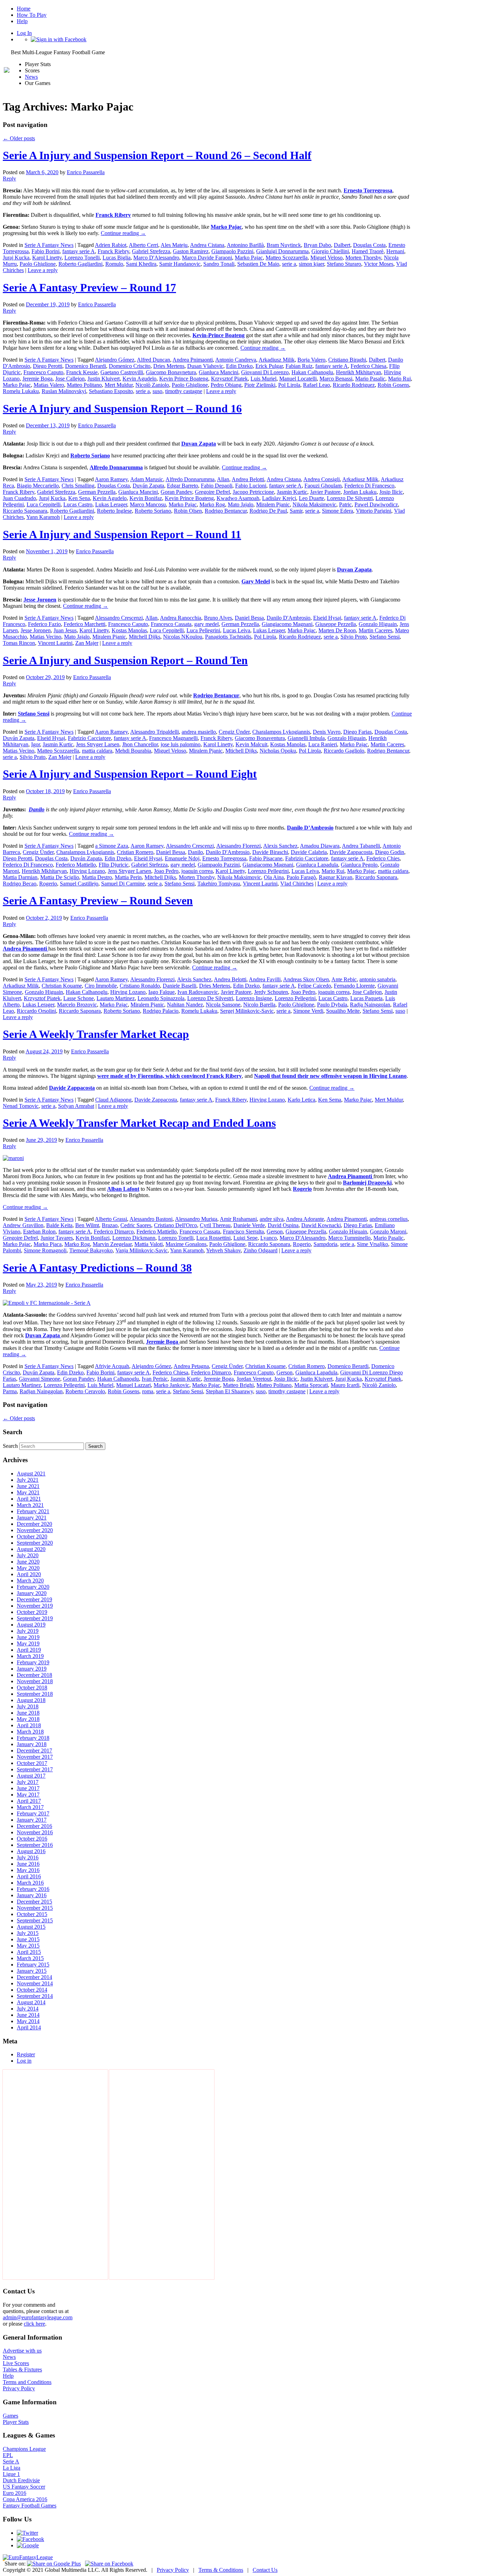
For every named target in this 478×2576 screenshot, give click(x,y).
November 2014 (35, 1983)
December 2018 (34, 1675)
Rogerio (48, 884)
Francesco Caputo (43, 372)
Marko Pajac (249, 258)
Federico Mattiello (76, 865)
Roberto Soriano (153, 511)
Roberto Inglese (114, 511)
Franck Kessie (82, 372)
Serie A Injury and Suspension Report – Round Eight (130, 774)
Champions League (24, 2449)
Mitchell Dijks (145, 637)
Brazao (110, 1225)
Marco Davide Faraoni (207, 258)
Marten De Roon (337, 630)
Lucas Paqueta (366, 998)
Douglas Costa (369, 245)
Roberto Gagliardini (80, 264)
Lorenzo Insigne (254, 998)
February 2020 (33, 1587)
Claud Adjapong (113, 1100)
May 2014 (28, 2021)
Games (10, 2416)
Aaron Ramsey (111, 479)
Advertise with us (22, 2351)
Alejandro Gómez (115, 360)
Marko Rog (212, 504)
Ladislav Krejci (279, 498)
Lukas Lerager (111, 504)
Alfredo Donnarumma (190, 479)
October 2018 (32, 1688)
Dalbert (342, 245)
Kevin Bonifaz (146, 498)
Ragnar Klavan (336, 877)
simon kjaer (311, 264)
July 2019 (28, 1631)
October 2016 (32, 1839)
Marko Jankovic (171, 1385)
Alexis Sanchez (280, 846)
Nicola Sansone (223, 1005)
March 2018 (30, 1732)
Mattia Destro (97, 877)
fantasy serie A (79, 251)
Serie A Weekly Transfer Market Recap (96, 1034)
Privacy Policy (19, 2388)
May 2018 (28, 1719)
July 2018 (28, 1706)
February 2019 (33, 1662)
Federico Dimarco (114, 1232)
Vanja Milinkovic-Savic (142, 1250)
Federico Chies (383, 858)
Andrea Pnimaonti (193, 360)
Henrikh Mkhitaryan (358, 372)
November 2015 (35, 1908)
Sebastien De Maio (258, 264)
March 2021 (30, 1505)
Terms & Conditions (221, 2570)
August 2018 (31, 1700)
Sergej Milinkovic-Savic (247, 1011)
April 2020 (29, 1574)
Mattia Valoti (149, 1244)
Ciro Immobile (101, 986)
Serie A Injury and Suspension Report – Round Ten (125, 660)
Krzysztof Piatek (229, 379)
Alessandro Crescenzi (119, 618)
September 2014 (35, 1996)
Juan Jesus (65, 630)
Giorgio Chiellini (330, 251)
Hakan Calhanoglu (312, 372)
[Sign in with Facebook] (59, 39)
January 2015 (32, 1971)
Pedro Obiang (226, 385)
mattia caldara (97, 751)
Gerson (275, 1232)
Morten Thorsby (363, 258)
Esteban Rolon (39, 1232)
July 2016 (28, 1858)
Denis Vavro (327, 732)
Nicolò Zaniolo (152, 385)
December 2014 (34, 1977)
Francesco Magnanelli (173, 738)
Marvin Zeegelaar (112, 1244)
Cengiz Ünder (234, 732)
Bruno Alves (218, 618)
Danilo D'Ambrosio (289, 618)
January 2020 (32, 1593)
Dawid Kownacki (321, 1225)
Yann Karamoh (43, 517)
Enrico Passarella (86, 172)
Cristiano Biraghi (347, 360)
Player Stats (16, 2422)
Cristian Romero (135, 852)
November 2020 (35, 1530)
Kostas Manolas (129, 630)
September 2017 (35, 1769)
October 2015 (32, 1914)
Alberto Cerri (143, 245)
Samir (296, 511)
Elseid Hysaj (327, 618)
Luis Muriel (263, 379)
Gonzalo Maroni (388, 1232)
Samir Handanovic (180, 264)
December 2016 (34, 1826)
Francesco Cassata (171, 624)
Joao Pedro (166, 871)
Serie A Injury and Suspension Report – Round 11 (122, 534)
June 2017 (28, 1788)
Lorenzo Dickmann (134, 1238)
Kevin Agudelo (139, 379)
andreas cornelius (389, 1219)
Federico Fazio (44, 624)
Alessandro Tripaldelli (154, 732)
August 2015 (31, 1927)
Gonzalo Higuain (378, 624)
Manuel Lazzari (133, 1385)
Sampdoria (325, 1244)
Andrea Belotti (248, 479)
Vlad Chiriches (297, 884)
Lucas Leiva (237, 630)
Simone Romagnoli (45, 1250)
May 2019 (28, 1643)
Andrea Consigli (322, 479)
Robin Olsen (188, 511)
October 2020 (32, 1536)
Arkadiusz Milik (277, 360)
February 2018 (33, 1738)
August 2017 (31, 1776)
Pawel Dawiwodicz (376, 504)
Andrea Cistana (207, 245)
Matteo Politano (84, 385)
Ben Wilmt (87, 1225)
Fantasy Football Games (30, 2506)
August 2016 (31, 1851)
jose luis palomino (181, 744)
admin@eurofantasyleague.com (38, 2317)
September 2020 (35, 1543)
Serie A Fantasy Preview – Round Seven (98, 901)
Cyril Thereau (215, 1225)
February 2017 (33, 1813)
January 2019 (32, 1669)
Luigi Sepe (245, 1238)
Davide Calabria (309, 852)
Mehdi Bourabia (133, 751)
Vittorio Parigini (374, 511)
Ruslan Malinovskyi (64, 391)
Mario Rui (399, 379)
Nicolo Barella (259, 1005)
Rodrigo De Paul (268, 511)
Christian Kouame (62, 986)
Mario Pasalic (370, 379)
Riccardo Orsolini (36, 1011)
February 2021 (33, 1511)
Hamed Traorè (368, 251)
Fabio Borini (45, 251)
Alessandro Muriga (196, 1219)
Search (10, 1446)
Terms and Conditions (27, 2382)
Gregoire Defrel (212, 492)
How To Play (32, 15)
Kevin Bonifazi (93, 1238)
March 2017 (30, 1807)
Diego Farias (357, 732)
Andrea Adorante (305, 1219)
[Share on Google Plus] (54, 2564)
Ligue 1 (11, 2474)
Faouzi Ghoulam (323, 486)
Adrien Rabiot (111, 245)
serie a (289, 264)
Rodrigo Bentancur (226, 511)
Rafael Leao (317, 385)
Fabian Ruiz (299, 366)
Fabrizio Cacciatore (89, 738)
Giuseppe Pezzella (336, 624)
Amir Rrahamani (238, 1219)
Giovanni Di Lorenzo (265, 372)
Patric (345, 504)
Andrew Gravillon (23, 1225)
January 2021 (32, 1518)
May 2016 (28, 1870)
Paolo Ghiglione (38, 264)
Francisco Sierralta (243, 1232)
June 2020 (28, 1562)
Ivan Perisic (155, 1379)
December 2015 (34, 1902)
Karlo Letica (301, 1100)
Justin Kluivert (104, 379)
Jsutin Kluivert (316, 1379)
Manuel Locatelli (298, 379)
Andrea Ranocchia (181, 618)
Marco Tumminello (349, 1238)
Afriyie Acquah (112, 1366)
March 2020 (30, 1581)
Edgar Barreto (182, 486)
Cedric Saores (136, 1225)
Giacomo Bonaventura (260, 738)
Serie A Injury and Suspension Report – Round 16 (122, 408)
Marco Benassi (336, 379)
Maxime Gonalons (186, 1244)
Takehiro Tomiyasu (219, 884)
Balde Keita (59, 1225)
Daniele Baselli (180, 986)
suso (157, 391)
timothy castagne (184, 391)
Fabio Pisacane (266, 858)
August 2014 (31, 2002)
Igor (36, 744)
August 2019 (31, 1625)
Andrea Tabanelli (361, 846)
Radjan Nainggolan (41, 1391)
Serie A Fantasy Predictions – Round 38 (97, 1268)
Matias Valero (49, 385)
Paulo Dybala (332, 1005)
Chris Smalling (78, 486)
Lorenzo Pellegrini (268, 871)
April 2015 (29, 1952)
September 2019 (35, 1618)
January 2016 (32, 1895)
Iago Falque (161, 992)
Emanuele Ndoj (182, 858)
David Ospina (283, 1225)
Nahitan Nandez (185, 1005)
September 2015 (35, 1920)
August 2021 (31, 1474)
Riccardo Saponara (376, 877)
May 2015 (28, 1946)
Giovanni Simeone (40, 1379)
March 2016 (30, 1883)
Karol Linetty (47, 258)
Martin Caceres (375, 630)
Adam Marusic (147, 479)
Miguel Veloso (326, 258)
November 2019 (35, 1606)
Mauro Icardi (345, 1385)
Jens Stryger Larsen (98, 744)
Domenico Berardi (86, 366)
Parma (10, 1391)
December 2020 (34, 1524)
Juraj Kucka (16, 258)
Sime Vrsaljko (372, 1244)
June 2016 (28, 1864)
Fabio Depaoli (217, 486)
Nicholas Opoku (278, 751)
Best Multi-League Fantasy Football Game (58, 52)
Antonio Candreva (236, 360)
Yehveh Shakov (223, 1250)
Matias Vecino (45, 637)
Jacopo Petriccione (253, 492)
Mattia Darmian (20, 877)
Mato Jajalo (241, 504)
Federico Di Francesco (369, 486)
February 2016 (33, 1889)
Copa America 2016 (25, 2499)
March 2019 (30, 1656)
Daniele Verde (249, 1225)
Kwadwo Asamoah (238, 498)
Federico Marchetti (85, 624)
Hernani (395, 251)
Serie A (11, 2461)
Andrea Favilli (265, 979)
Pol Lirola (289, 385)
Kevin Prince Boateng (184, 379)
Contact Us (265, 2570)
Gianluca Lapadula (317, 865)
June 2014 (28, 2015)
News (31, 77)
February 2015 (33, 1965)
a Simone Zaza (112, 846)
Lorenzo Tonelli (82, 258)
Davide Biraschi (270, 852)
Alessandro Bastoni (151, 1219)
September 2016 (35, 1845)
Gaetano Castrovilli (122, 372)
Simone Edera (338, 511)
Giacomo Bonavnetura (171, 372)
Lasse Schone (79, 998)
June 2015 (28, 1939)
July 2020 (28, 1555)
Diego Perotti (48, 366)
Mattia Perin (128, 877)
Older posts (19, 138)
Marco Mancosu (148, 504)
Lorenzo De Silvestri (350, 498)
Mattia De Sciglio (60, 877)
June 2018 (28, 1713)
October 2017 (32, 1763)
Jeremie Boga (37, 379)
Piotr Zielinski (260, 385)
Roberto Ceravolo (85, 1391)
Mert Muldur (119, 385)
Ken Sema (330, 1100)
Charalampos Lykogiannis (281, 732)
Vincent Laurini (55, 643)
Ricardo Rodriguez (354, 385)
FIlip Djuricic (114, 865)
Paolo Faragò (301, 877)
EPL (8, 2455)
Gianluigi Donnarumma (282, 251)
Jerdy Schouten (271, 992)
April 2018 (29, 1725)
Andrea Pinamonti (347, 1219)
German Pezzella (97, 492)
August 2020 (31, 1549)
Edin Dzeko (239, 366)
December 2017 (34, 1750)
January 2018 (32, 1744)
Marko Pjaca (48, 1244)
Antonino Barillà (245, 245)
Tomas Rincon (19, 643)
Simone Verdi (308, 1011)
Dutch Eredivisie (21, 2480)
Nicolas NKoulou (183, 637)
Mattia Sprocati (311, 1385)
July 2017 (28, 1782)
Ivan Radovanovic (198, 992)
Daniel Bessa (249, 618)
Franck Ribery (19, 492)
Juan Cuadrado (19, 498)
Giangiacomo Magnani (287, 624)
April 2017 (29, 1801)
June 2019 (28, 1637)
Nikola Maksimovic (314, 504)
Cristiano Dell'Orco (175, 1225)
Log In (24, 33)
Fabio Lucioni (251, 486)
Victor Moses (379, 264)
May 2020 (28, 1568)
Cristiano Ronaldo (140, 986)
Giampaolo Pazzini (232, 251)
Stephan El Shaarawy (229, 1391)
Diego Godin (390, 852)
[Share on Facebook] (109, 2564)
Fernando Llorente (354, 986)
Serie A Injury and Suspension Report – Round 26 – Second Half (157, 155)
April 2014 (29, 2027)
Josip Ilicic (391, 492)
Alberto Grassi (111, 1219)
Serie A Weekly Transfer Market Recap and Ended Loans (139, 1123)
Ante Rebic (344, 979)
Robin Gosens (393, 385)
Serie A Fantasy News (49, 245)
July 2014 (28, 2009)
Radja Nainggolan (370, 1005)
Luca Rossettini (213, 1238)
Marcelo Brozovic (77, 1005)
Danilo (195, 852)
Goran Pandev (176, 492)
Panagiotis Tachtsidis (228, 637)
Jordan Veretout (254, 1379)
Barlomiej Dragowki (367, 1183)
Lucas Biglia (117, 258)
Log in (24, 2061)
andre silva (272, 1219)
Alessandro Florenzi (238, 846)
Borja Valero (311, 360)
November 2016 (35, 1832)
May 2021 (28, 1492)
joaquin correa (197, 871)
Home (24, 9)
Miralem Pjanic (273, 504)
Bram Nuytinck (284, 245)
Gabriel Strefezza (151, 251)
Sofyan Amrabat (76, 1106)
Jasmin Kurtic (292, 492)
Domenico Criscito (130, 366)
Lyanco (269, 1238)
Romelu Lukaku (21, 391)
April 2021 (29, 1499)
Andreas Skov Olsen (306, 979)
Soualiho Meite (343, 1011)
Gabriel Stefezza (149, 865)
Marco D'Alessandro (156, 258)
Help (22, 21)
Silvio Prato (33, 757)
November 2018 (35, 1681)
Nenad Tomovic (21, 1106)
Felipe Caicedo (314, 986)
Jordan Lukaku (360, 492)
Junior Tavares (57, 1238)
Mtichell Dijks (241, 751)
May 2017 (28, 1795)
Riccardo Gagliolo (344, 751)
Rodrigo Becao (20, 884)
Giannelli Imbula (306, 738)
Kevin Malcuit (251, 744)
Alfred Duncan (153, 360)
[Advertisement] (55, 2175)
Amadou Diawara (320, 846)
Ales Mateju (174, 245)
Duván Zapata (148, 486)
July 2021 (28, 1480)
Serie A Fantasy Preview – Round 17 (89, 287)
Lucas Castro (78, 504)
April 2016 (29, 1876)
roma (148, 1391)
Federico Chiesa (368, 366)
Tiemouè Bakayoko (91, 1250)
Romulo (114, 264)
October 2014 (32, 1990)
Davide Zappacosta (351, 852)
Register (26, 2054)
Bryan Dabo (317, 245)
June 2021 (28, 1486)
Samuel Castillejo (79, 884)
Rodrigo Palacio (161, 1011)
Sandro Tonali (219, 264)
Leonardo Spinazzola (161, 998)
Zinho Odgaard (261, 1250)
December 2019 (34, 1599)
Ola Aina (274, 877)
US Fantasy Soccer (24, 2487)
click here (34, 2324)
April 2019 (29, 1650)
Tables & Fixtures (22, 2369)
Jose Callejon (70, 379)
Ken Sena (79, 498)
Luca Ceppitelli (44, 504)
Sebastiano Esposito (111, 391)
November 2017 (35, 1757)
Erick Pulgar (269, 366)
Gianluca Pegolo (359, 865)
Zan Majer (87, 643)
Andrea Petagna (191, 1366)
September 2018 (35, 1694)
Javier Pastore (325, 492)
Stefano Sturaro (344, 264)
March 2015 (30, 1958)
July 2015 (28, 1933)
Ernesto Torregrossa (224, 858)
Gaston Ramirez (191, 251)
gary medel (206, 624)
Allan (223, 479)
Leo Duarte (311, 498)
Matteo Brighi (238, 1385)
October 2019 (32, 1612)
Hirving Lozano (87, 871)
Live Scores (16, 2363)
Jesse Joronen (36, 630)
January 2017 (32, 1820)
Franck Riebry (113, 251)
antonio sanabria (377, 979)
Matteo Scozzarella (287, 258)
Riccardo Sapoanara (25, 511)
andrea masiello (199, 732)
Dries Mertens (169, 366)
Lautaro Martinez (116, 998)
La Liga (12, 2468)
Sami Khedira (141, 264)
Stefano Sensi (385, 637)
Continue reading (123, 233)
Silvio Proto (354, 637)
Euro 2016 (15, 2493)
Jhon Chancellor (140, 744)
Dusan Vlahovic (205, 366)
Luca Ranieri (323, 744)
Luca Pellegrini (203, 630)
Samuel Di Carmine (123, 884)
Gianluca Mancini (219, 372)
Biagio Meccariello (38, 486)
